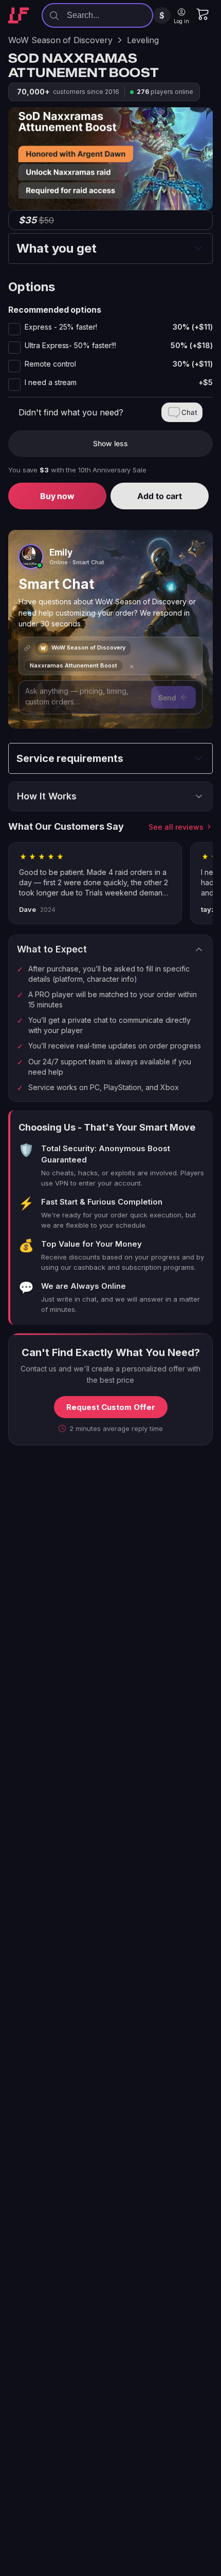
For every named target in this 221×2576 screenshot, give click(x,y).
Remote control (119, 364)
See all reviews (176, 827)
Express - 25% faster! (119, 327)
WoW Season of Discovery (60, 40)
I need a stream (119, 383)
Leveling (143, 40)
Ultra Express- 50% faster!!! (119, 346)
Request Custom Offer (111, 1407)
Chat (189, 412)
